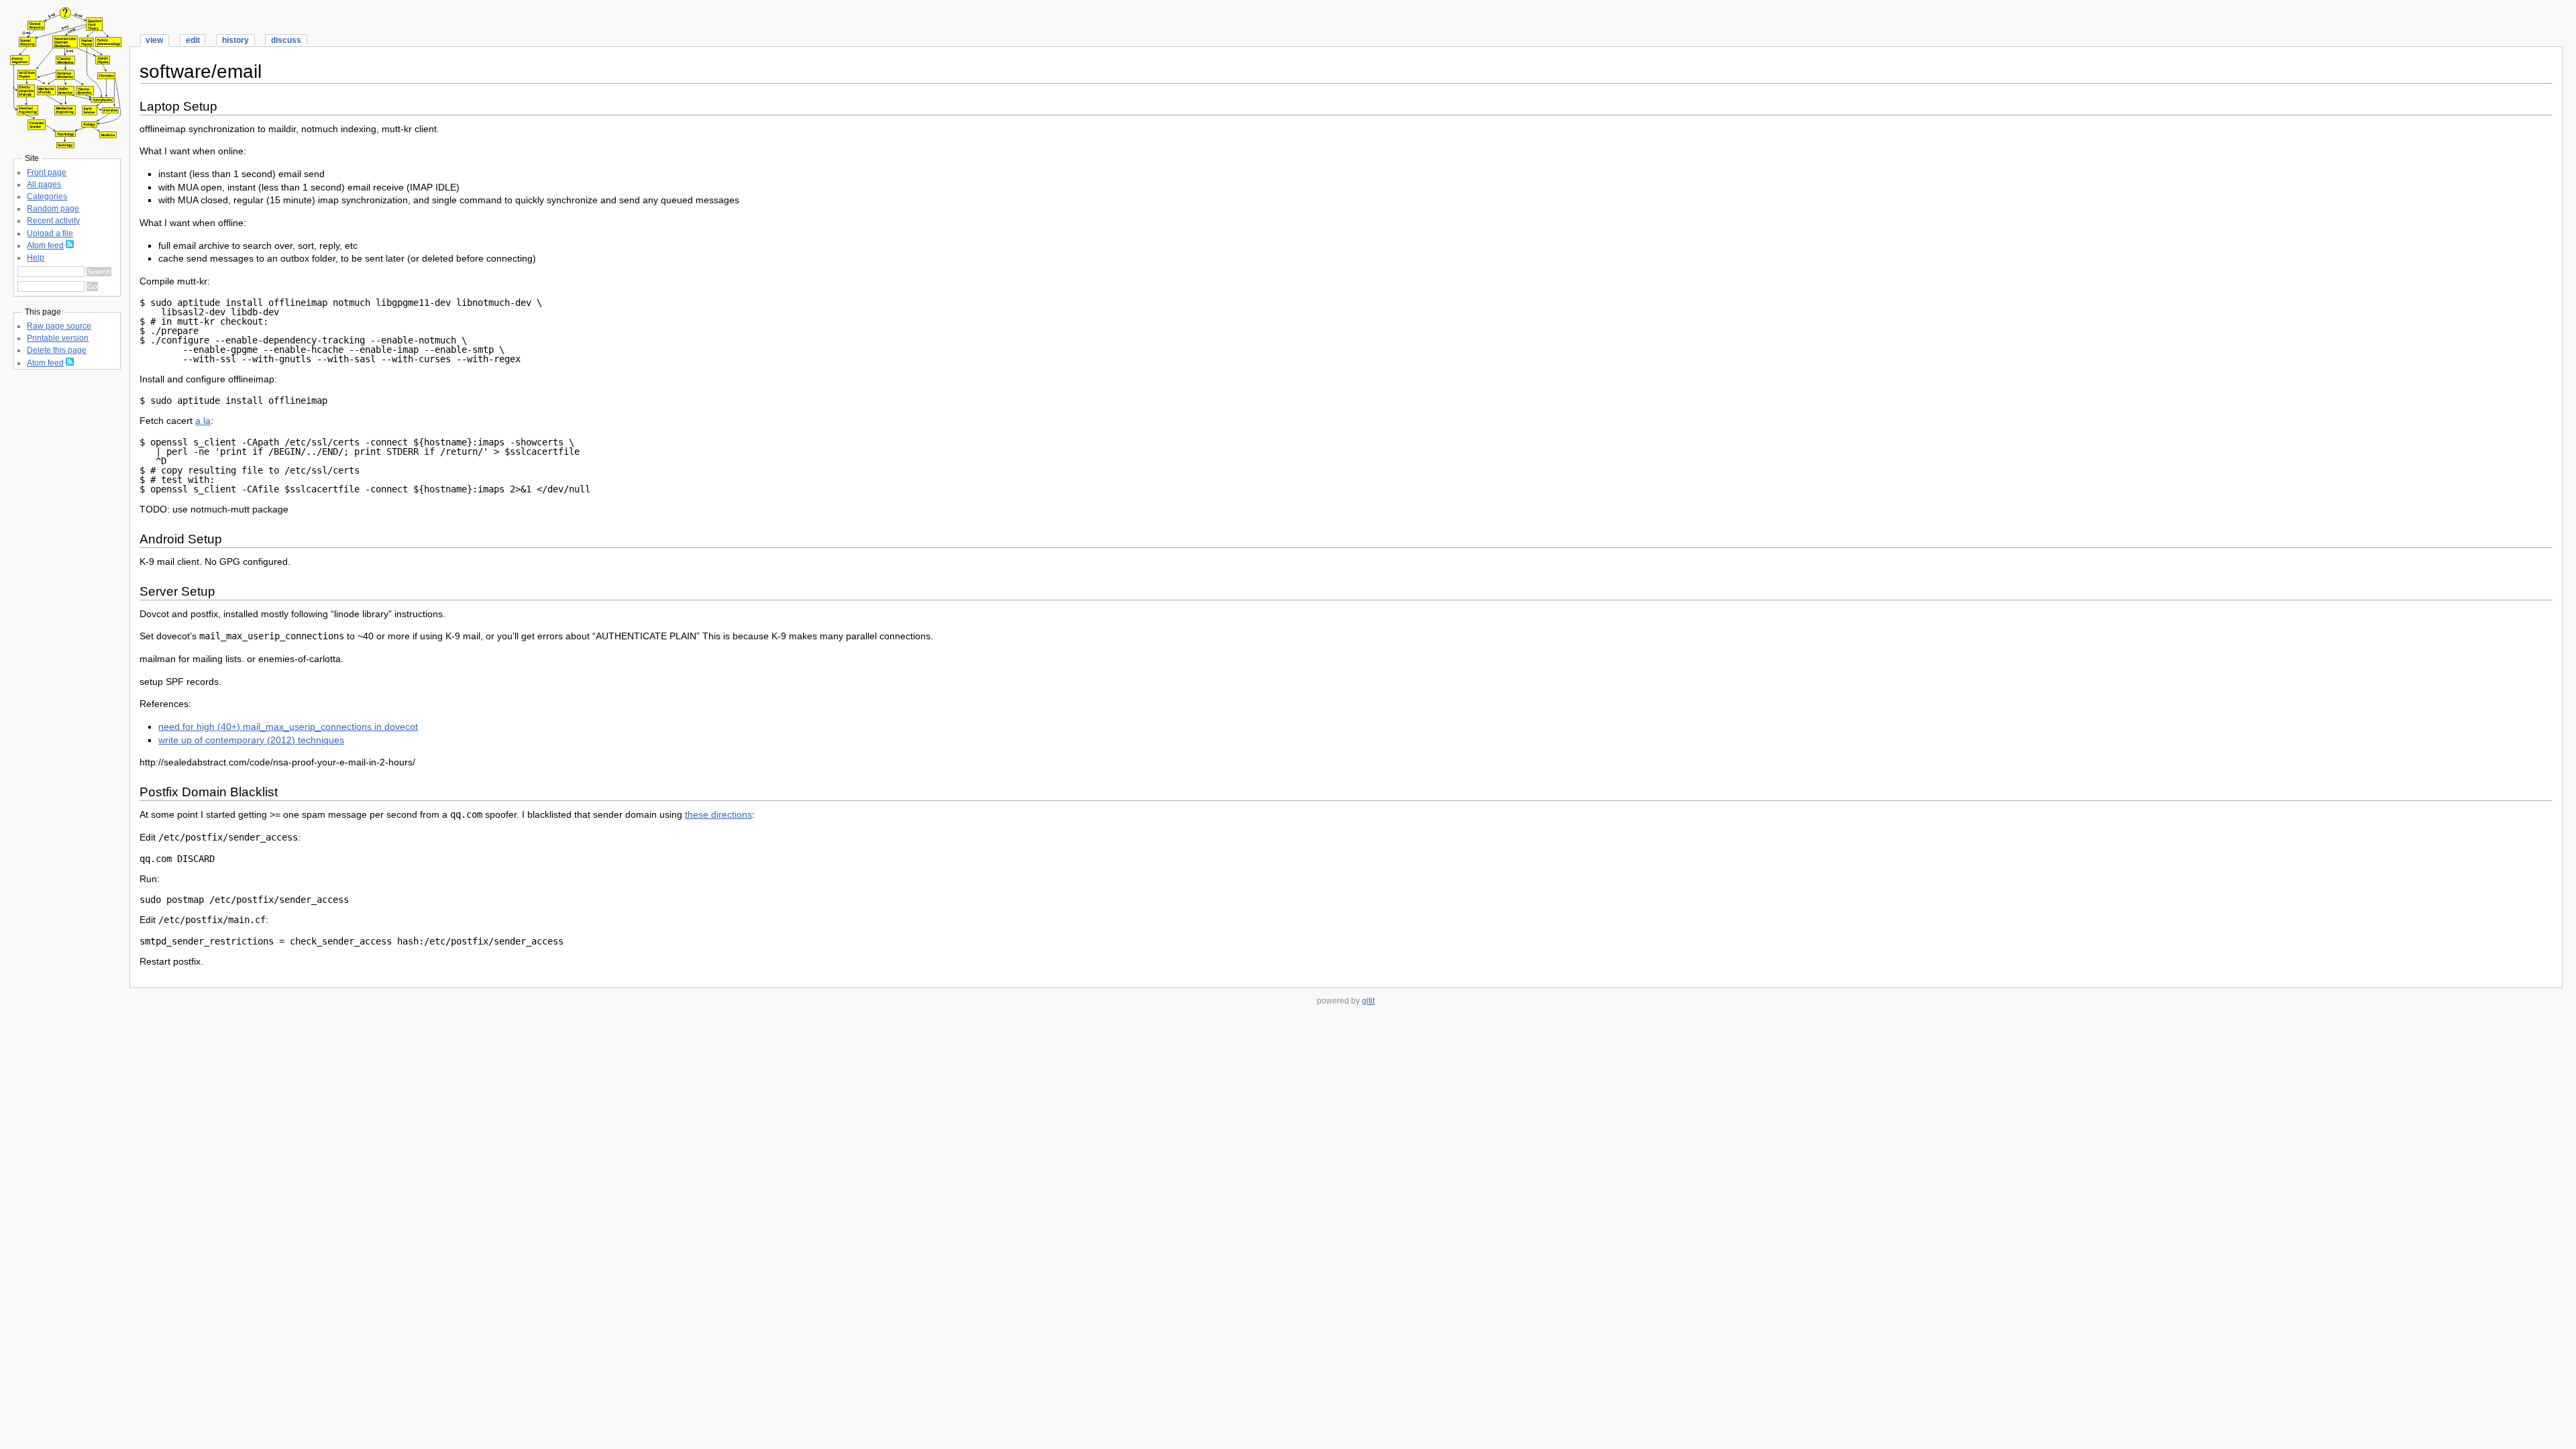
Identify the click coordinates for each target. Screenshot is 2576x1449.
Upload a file (50, 233)
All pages (44, 184)
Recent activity (53, 221)
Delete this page (57, 350)
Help (36, 258)
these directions (718, 814)
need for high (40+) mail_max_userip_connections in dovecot (288, 727)
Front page (47, 172)
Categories (47, 197)
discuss (286, 40)
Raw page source (59, 326)
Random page (53, 209)
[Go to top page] (64, 145)
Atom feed (45, 246)
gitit (1368, 1001)
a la (203, 421)
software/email (201, 71)
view (154, 40)
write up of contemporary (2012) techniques (251, 740)
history (235, 40)
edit (193, 40)
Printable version (58, 338)
